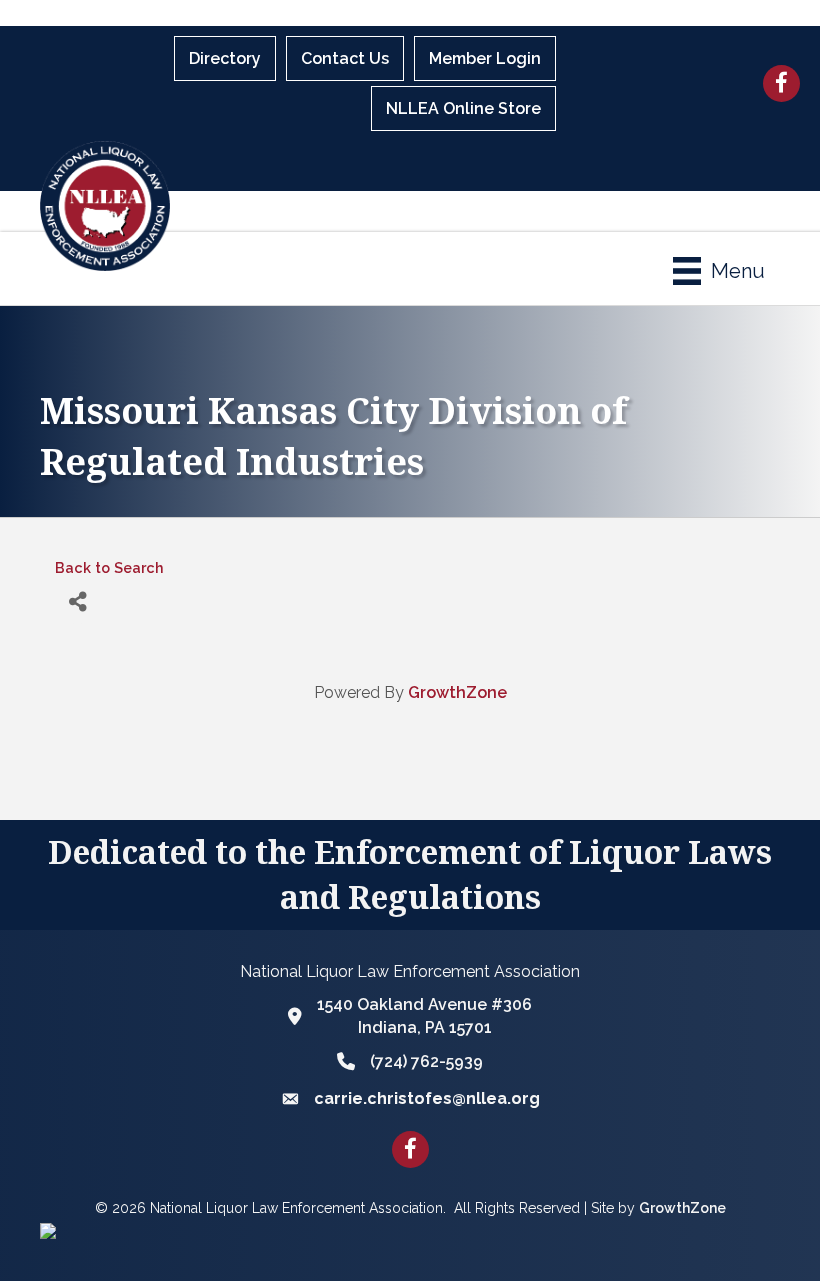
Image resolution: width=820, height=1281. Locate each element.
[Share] (77, 601)
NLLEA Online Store (463, 108)
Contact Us (345, 58)
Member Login (485, 58)
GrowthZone (457, 692)
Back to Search (109, 567)
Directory (225, 58)
